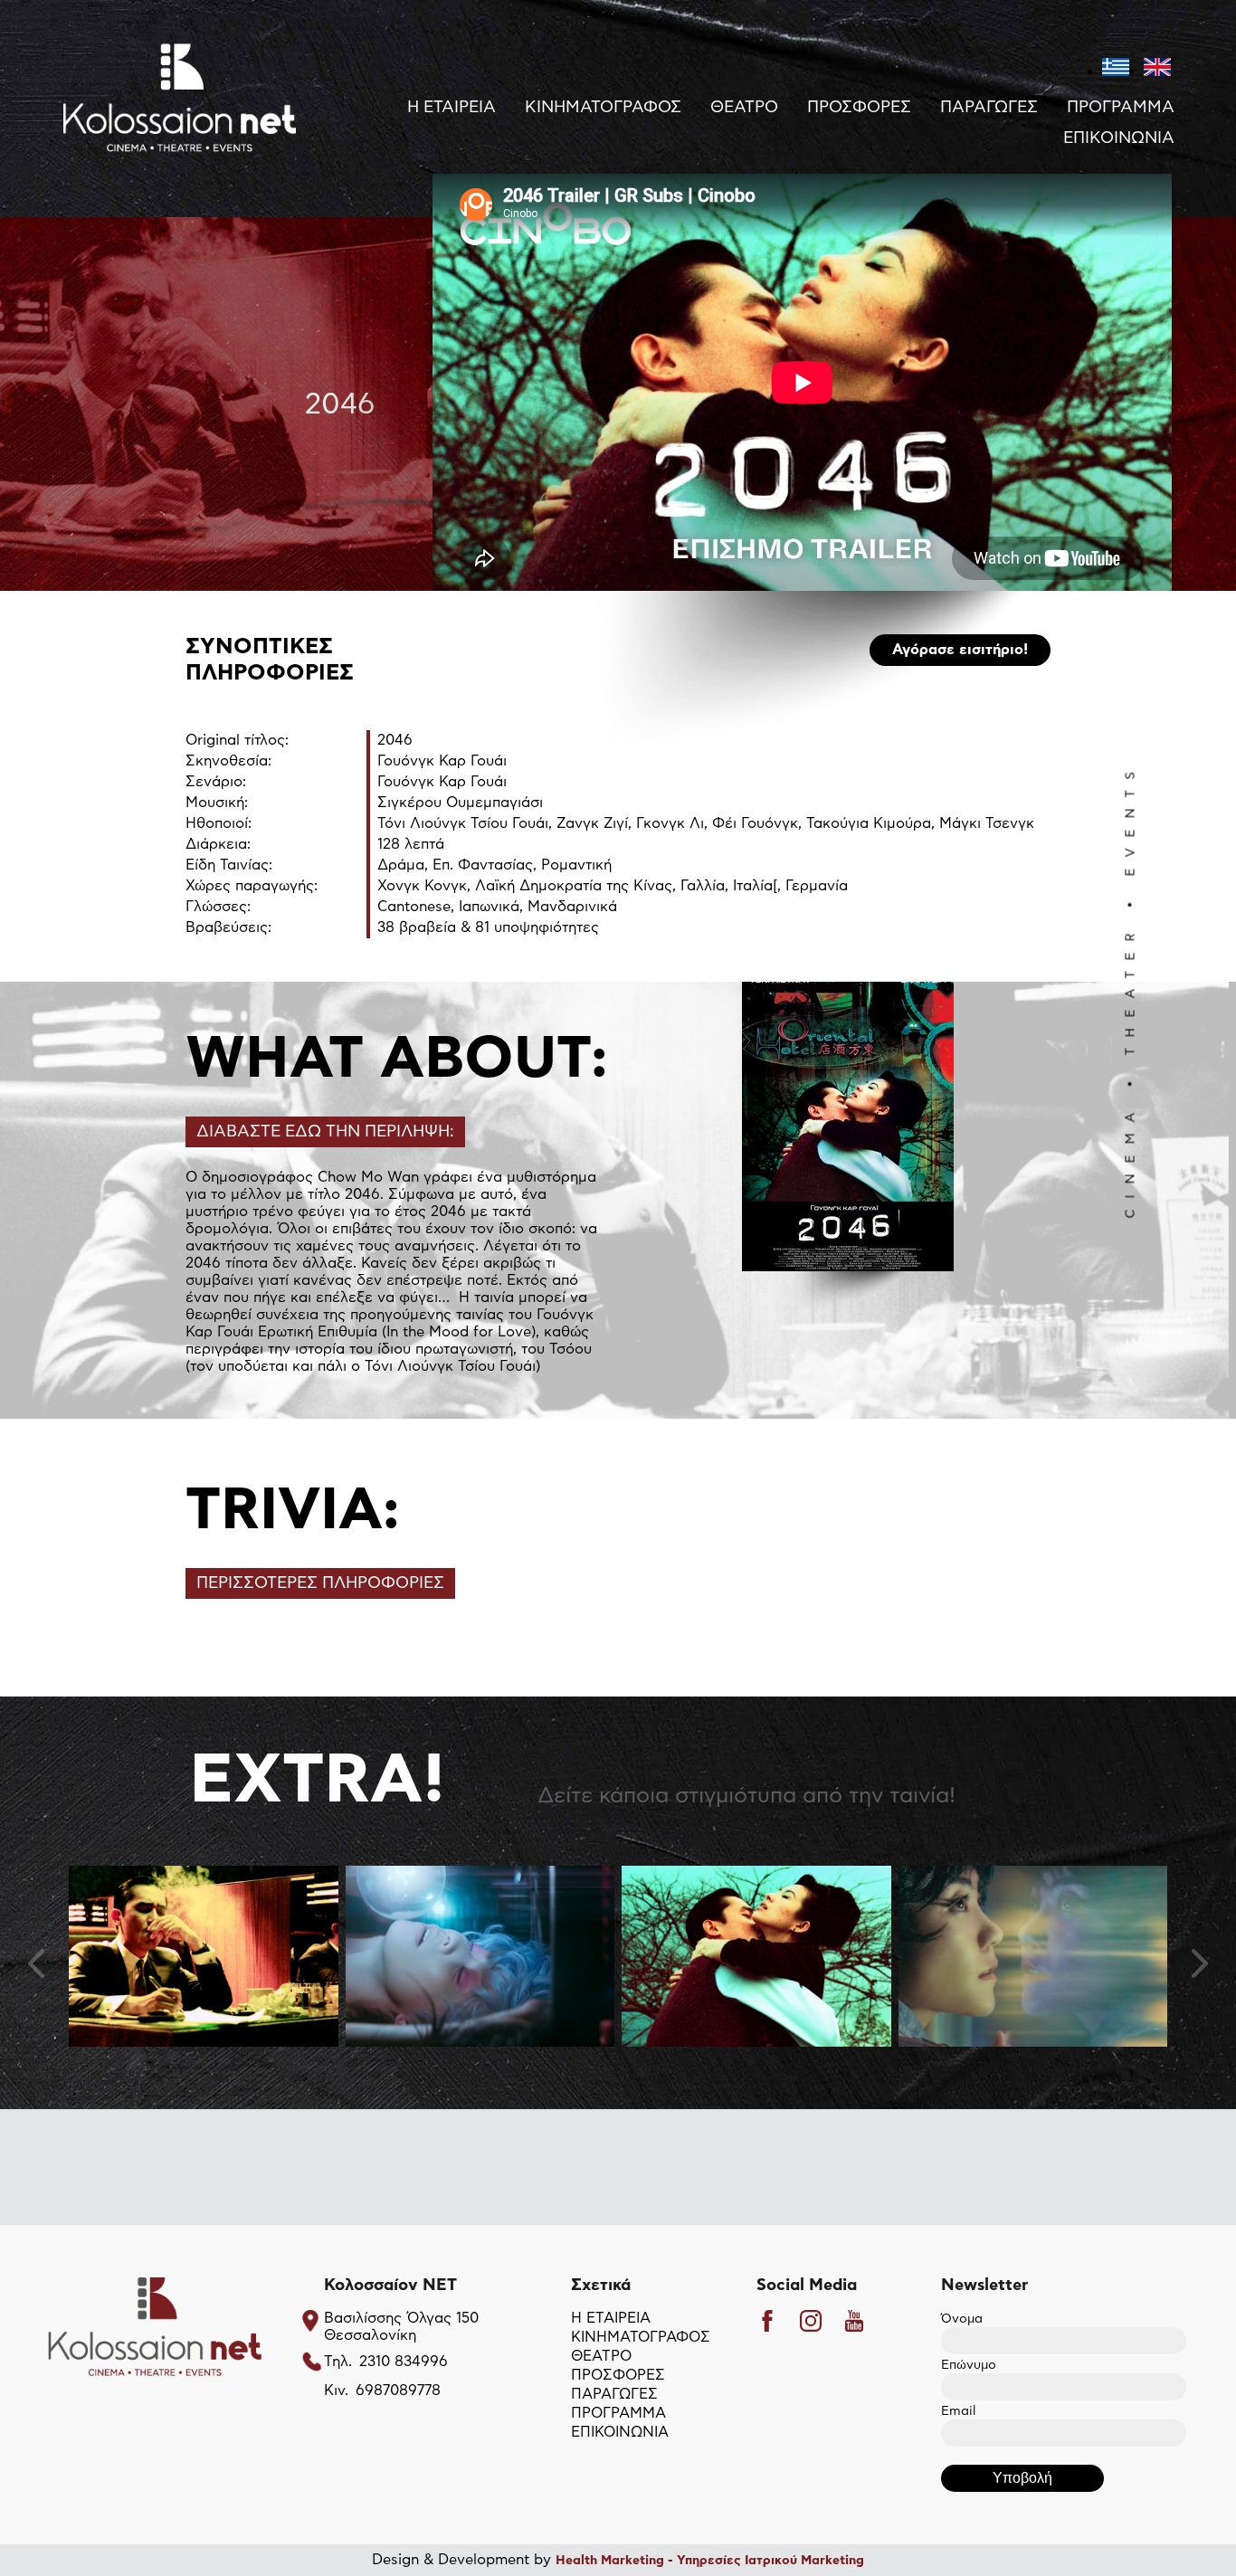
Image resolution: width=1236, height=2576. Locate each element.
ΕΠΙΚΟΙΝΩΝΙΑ (1119, 138)
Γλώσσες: (218, 907)
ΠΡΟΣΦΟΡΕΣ (859, 108)
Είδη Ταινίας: (229, 865)
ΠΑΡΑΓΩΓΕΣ (989, 108)
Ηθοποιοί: (219, 823)
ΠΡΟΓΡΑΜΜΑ (1121, 108)
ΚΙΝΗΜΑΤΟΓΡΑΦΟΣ (603, 108)
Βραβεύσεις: (228, 927)
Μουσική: (217, 803)
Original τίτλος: (237, 740)
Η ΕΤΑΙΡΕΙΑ (452, 108)
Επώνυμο (969, 2365)
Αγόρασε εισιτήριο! (960, 650)
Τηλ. (338, 2362)
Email (958, 2411)
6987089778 (398, 2391)
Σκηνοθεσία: (228, 761)
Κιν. (336, 2391)
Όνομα (962, 2319)
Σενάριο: (216, 782)
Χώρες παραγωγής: (252, 886)
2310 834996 (404, 2362)
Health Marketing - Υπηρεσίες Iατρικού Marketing (710, 2561)
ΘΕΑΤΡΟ (744, 108)
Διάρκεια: (218, 844)
